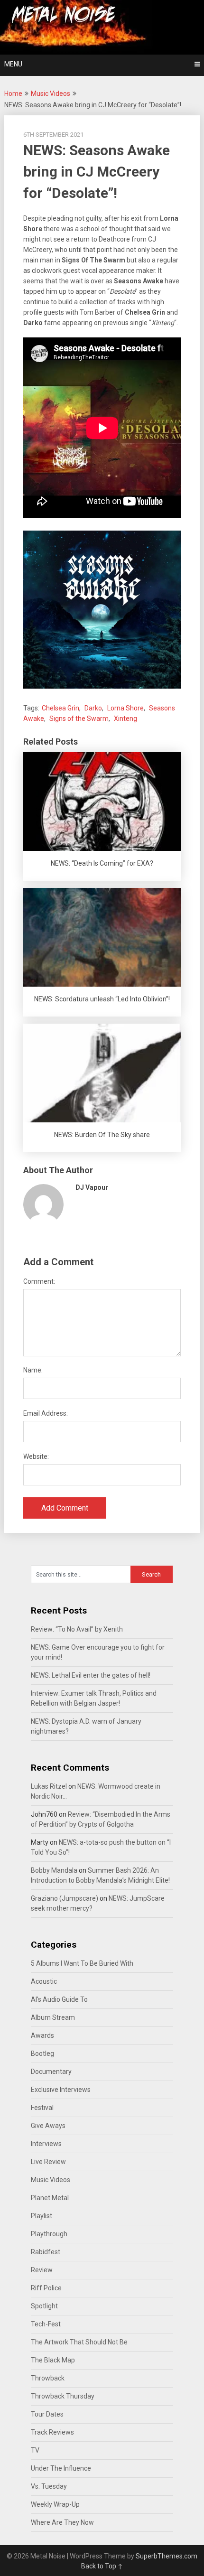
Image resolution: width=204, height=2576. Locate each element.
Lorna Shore (125, 708)
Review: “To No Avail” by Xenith (77, 1629)
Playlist (42, 2216)
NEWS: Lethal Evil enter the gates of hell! (91, 1675)
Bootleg (42, 2053)
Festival (42, 2108)
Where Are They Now (62, 2522)
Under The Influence (61, 2468)
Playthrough (49, 2234)
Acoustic (44, 1981)
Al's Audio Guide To (59, 1999)
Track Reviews (52, 2432)
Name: (33, 1370)
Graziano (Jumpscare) (65, 1898)
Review (42, 2270)
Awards (42, 2035)
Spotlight (44, 2306)
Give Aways (48, 2126)
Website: (36, 1456)
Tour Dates (47, 2414)
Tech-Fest (46, 2324)
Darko (93, 708)
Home (13, 93)
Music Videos (51, 93)
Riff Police (46, 2288)
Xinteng (125, 719)
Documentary (51, 2072)
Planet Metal (50, 2198)
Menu (13, 64)
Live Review (48, 2162)
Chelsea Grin (60, 708)
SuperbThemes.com (167, 2556)
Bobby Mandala (54, 1870)
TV (35, 2450)
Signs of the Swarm (79, 719)
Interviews (46, 2144)
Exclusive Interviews (61, 2090)
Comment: (39, 1281)
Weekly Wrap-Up (55, 2504)
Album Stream (53, 2017)
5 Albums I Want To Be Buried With (82, 1963)
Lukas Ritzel (49, 1786)
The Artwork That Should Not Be (79, 2342)
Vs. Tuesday (49, 2486)
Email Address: (46, 1413)
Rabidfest (46, 2252)
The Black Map (53, 2360)
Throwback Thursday (63, 2396)
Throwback (48, 2378)
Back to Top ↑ (102, 2566)
